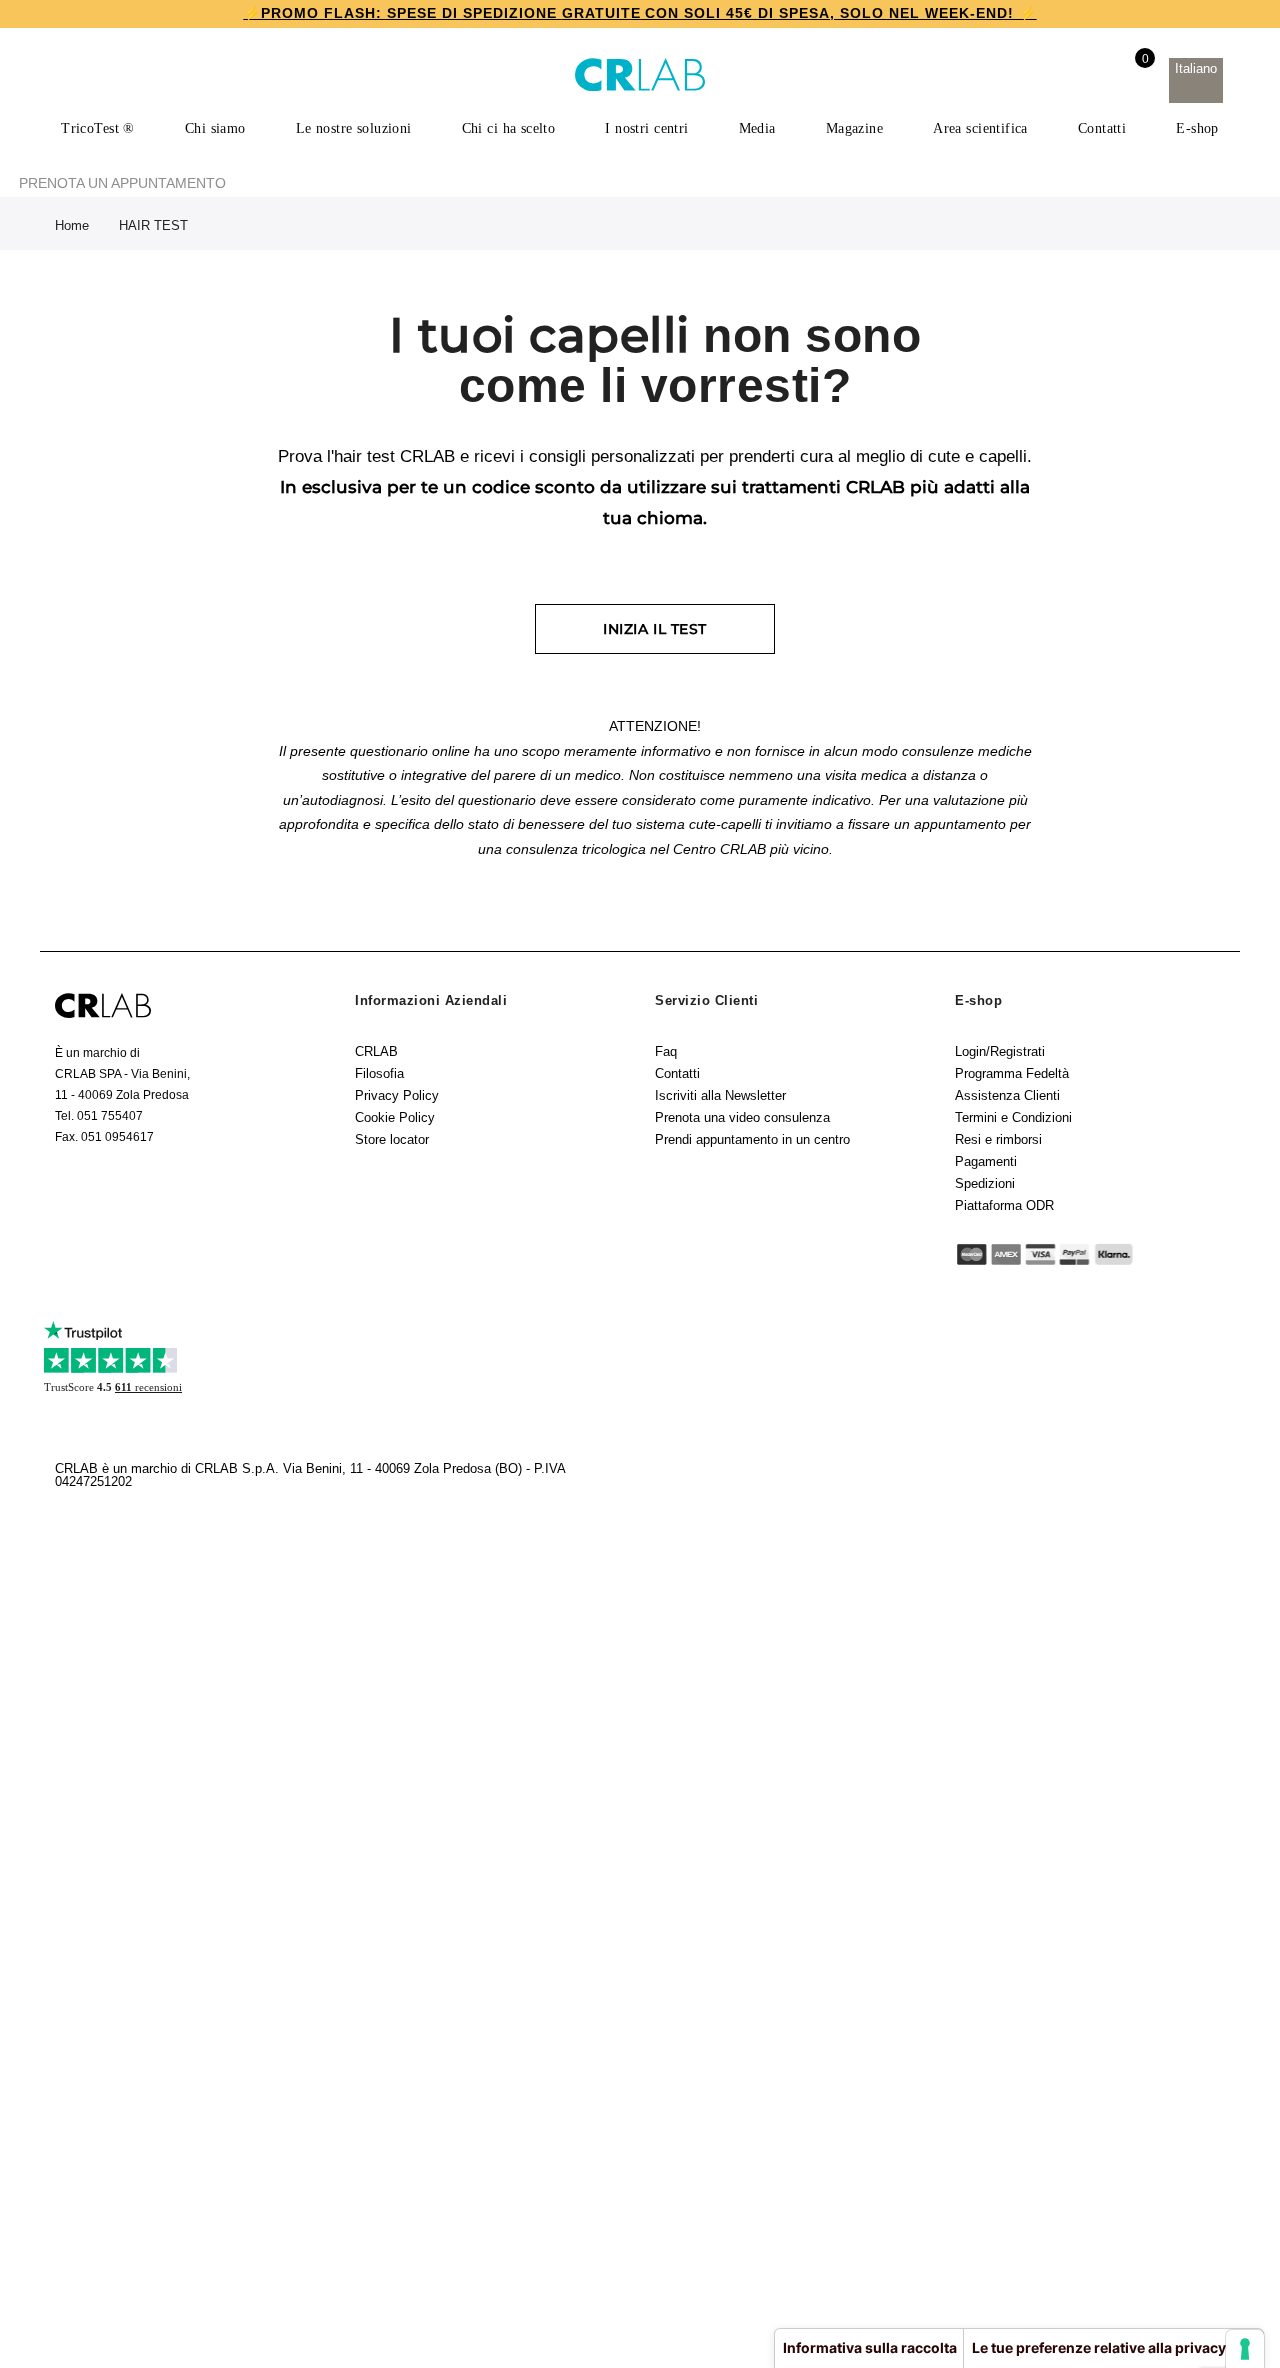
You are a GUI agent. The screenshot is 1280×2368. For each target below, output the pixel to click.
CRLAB (376, 1051)
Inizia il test (655, 629)
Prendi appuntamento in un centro (752, 1139)
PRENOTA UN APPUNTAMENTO (122, 183)
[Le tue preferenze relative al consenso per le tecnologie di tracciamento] (1245, 2349)
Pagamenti (986, 1161)
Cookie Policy (395, 1117)
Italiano (1196, 68)
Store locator (392, 1139)
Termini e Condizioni (1013, 1117)
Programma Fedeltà (1012, 1073)
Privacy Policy (397, 1095)
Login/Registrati (1000, 1051)
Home (72, 225)
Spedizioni (985, 1183)
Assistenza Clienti (1007, 1095)
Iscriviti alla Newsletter (720, 1095)
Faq (666, 1051)
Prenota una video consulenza (742, 1117)
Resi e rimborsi (998, 1139)
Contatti (677, 1073)
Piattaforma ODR (1004, 1205)
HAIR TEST (153, 225)
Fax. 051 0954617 (104, 1137)
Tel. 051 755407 (99, 1116)
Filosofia (379, 1073)
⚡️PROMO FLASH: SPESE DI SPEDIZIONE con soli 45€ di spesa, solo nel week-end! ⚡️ (639, 13)
